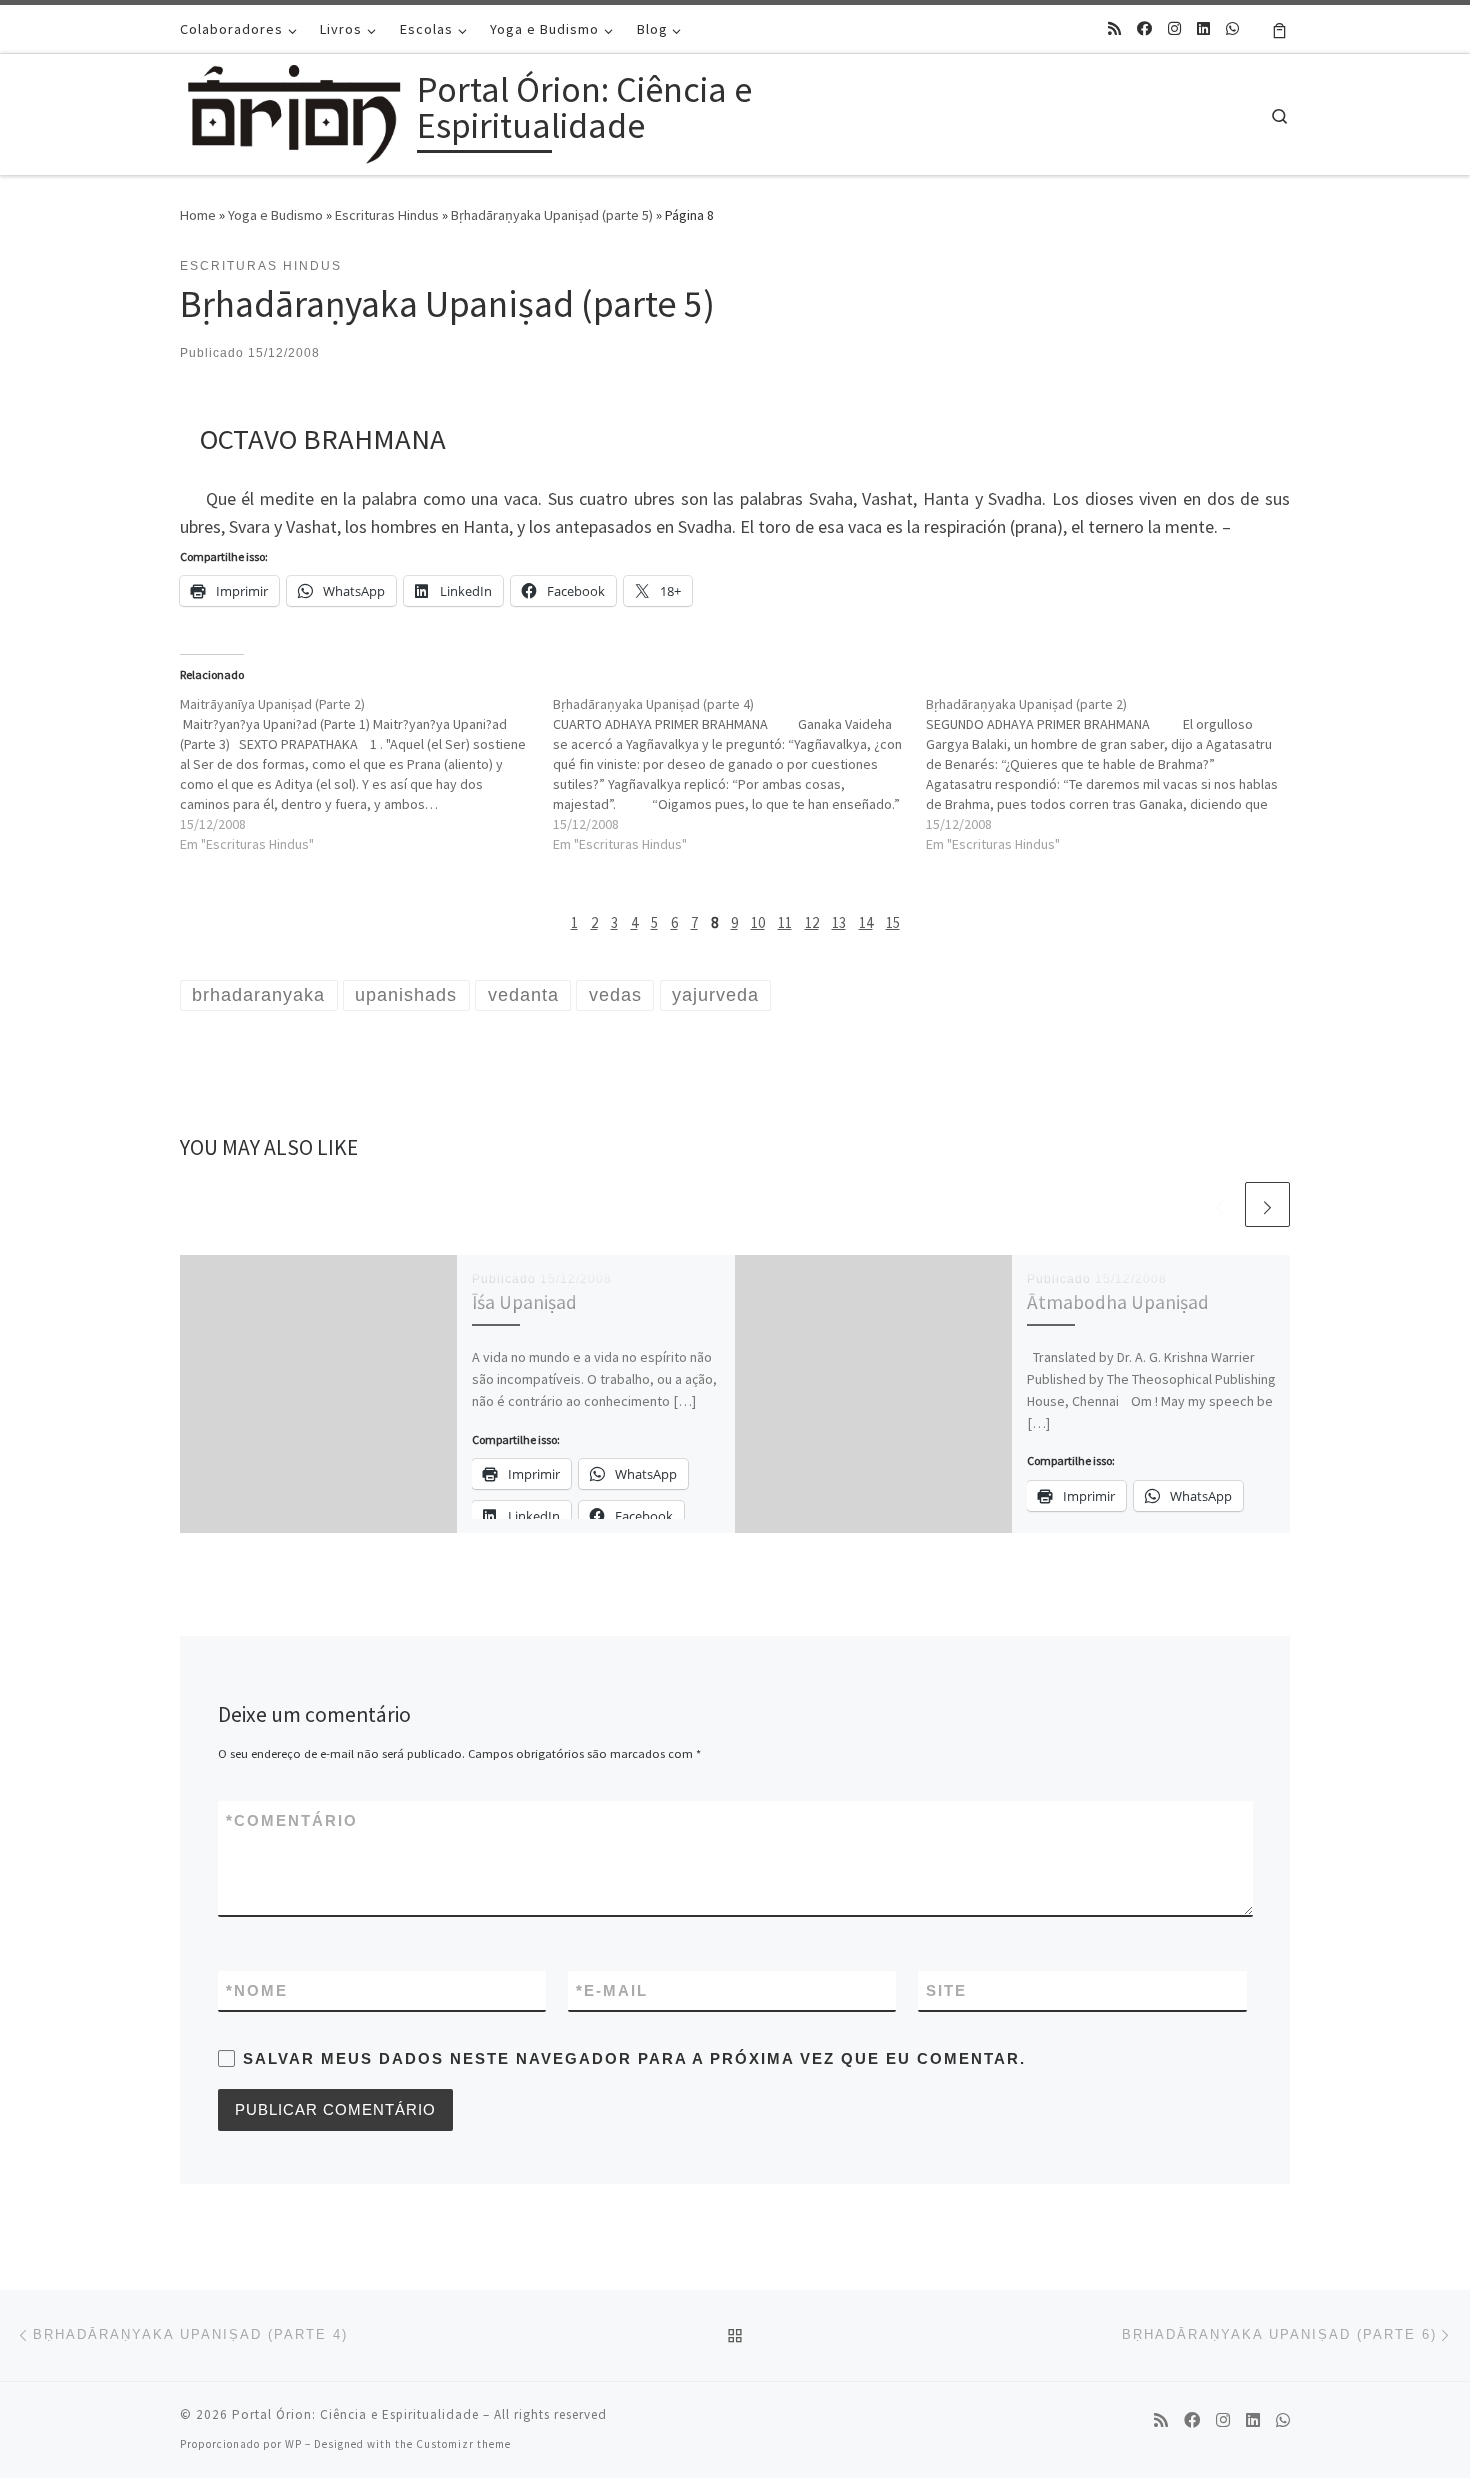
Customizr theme (463, 2444)
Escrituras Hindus (387, 215)
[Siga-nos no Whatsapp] (1232, 28)
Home (198, 215)
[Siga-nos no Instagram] (1174, 28)
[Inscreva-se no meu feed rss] (1114, 28)
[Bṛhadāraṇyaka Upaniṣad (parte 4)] (739, 774)
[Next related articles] (1267, 1204)
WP (293, 2444)
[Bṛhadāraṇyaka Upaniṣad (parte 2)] (1112, 774)
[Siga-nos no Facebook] (1144, 28)
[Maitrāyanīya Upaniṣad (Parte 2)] (366, 774)
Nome (257, 1990)
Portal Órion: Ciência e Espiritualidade (355, 2414)
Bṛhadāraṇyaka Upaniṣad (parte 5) (552, 215)
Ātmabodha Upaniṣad (1118, 1302)
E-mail (612, 1990)
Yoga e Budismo (275, 215)
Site (946, 1990)
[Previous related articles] (1219, 1204)
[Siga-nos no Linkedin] (1203, 28)
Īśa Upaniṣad (524, 1302)
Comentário (292, 1820)
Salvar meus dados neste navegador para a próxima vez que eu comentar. (634, 2058)
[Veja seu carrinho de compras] (1279, 29)
